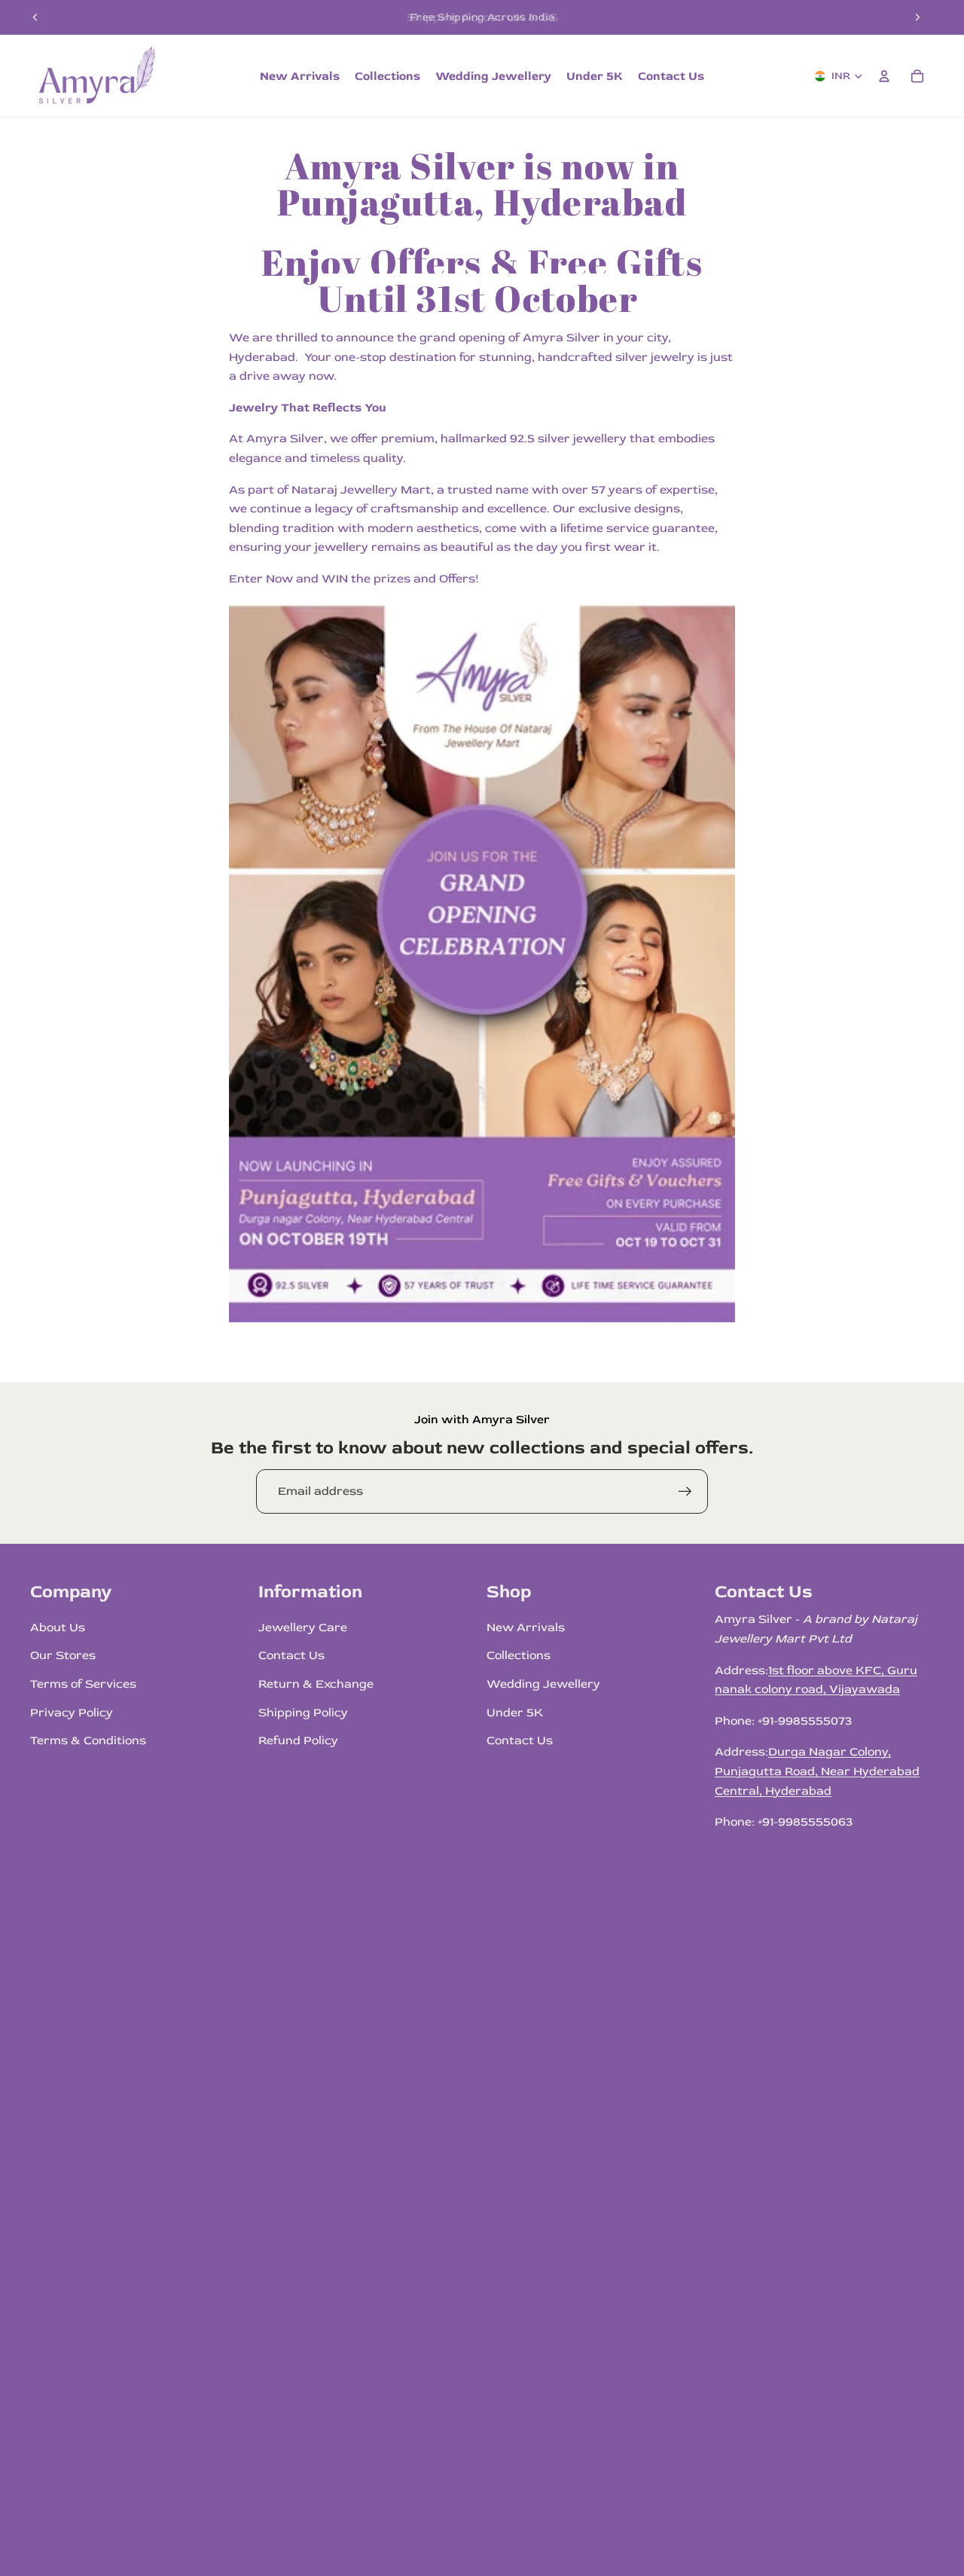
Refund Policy (298, 1740)
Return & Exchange (316, 1684)
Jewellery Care (303, 1627)
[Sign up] (685, 1492)
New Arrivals (526, 1627)
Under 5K (515, 1713)
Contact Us (291, 1655)
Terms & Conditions (88, 1740)
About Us (58, 1627)
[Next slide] (917, 17)
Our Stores (63, 1655)
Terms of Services (83, 1684)
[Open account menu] (884, 76)
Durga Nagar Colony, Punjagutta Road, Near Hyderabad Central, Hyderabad (817, 1771)
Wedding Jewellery (543, 1684)
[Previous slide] (35, 17)
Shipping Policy (303, 1713)
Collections (519, 1655)
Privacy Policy (72, 1713)
